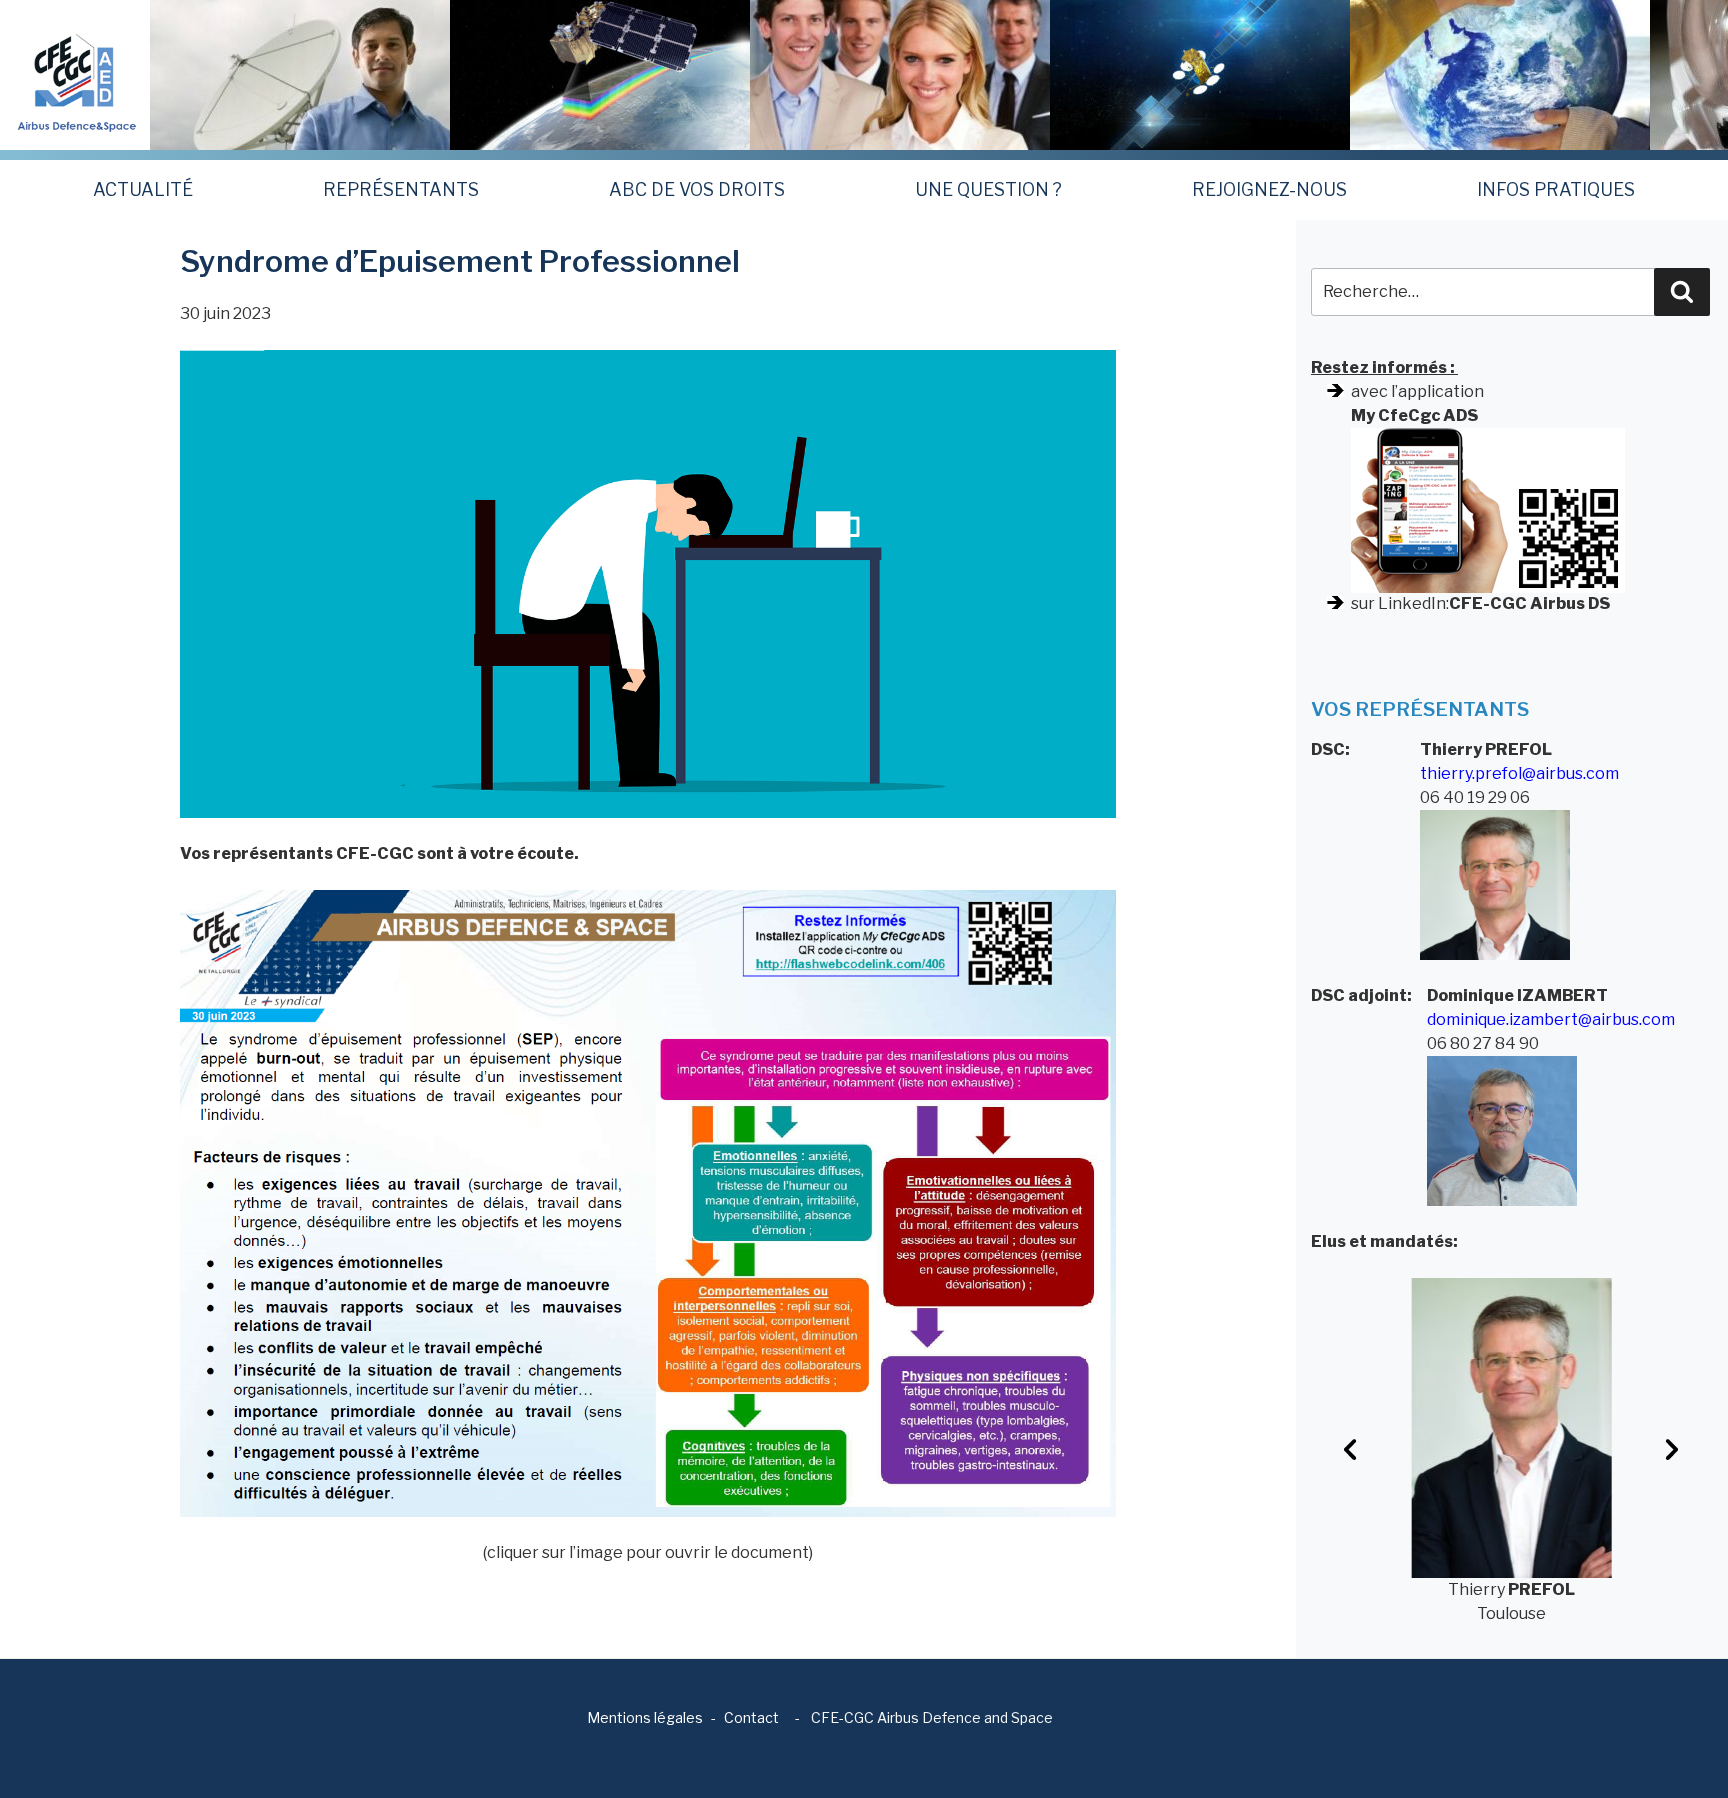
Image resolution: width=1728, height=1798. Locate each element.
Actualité (143, 189)
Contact (751, 1717)
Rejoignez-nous (1269, 189)
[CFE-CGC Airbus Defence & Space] (75, 73)
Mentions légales (645, 1717)
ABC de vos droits (697, 189)
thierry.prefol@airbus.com (1519, 773)
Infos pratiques (1556, 189)
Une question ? (988, 189)
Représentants (401, 189)
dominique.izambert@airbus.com (1551, 1019)
